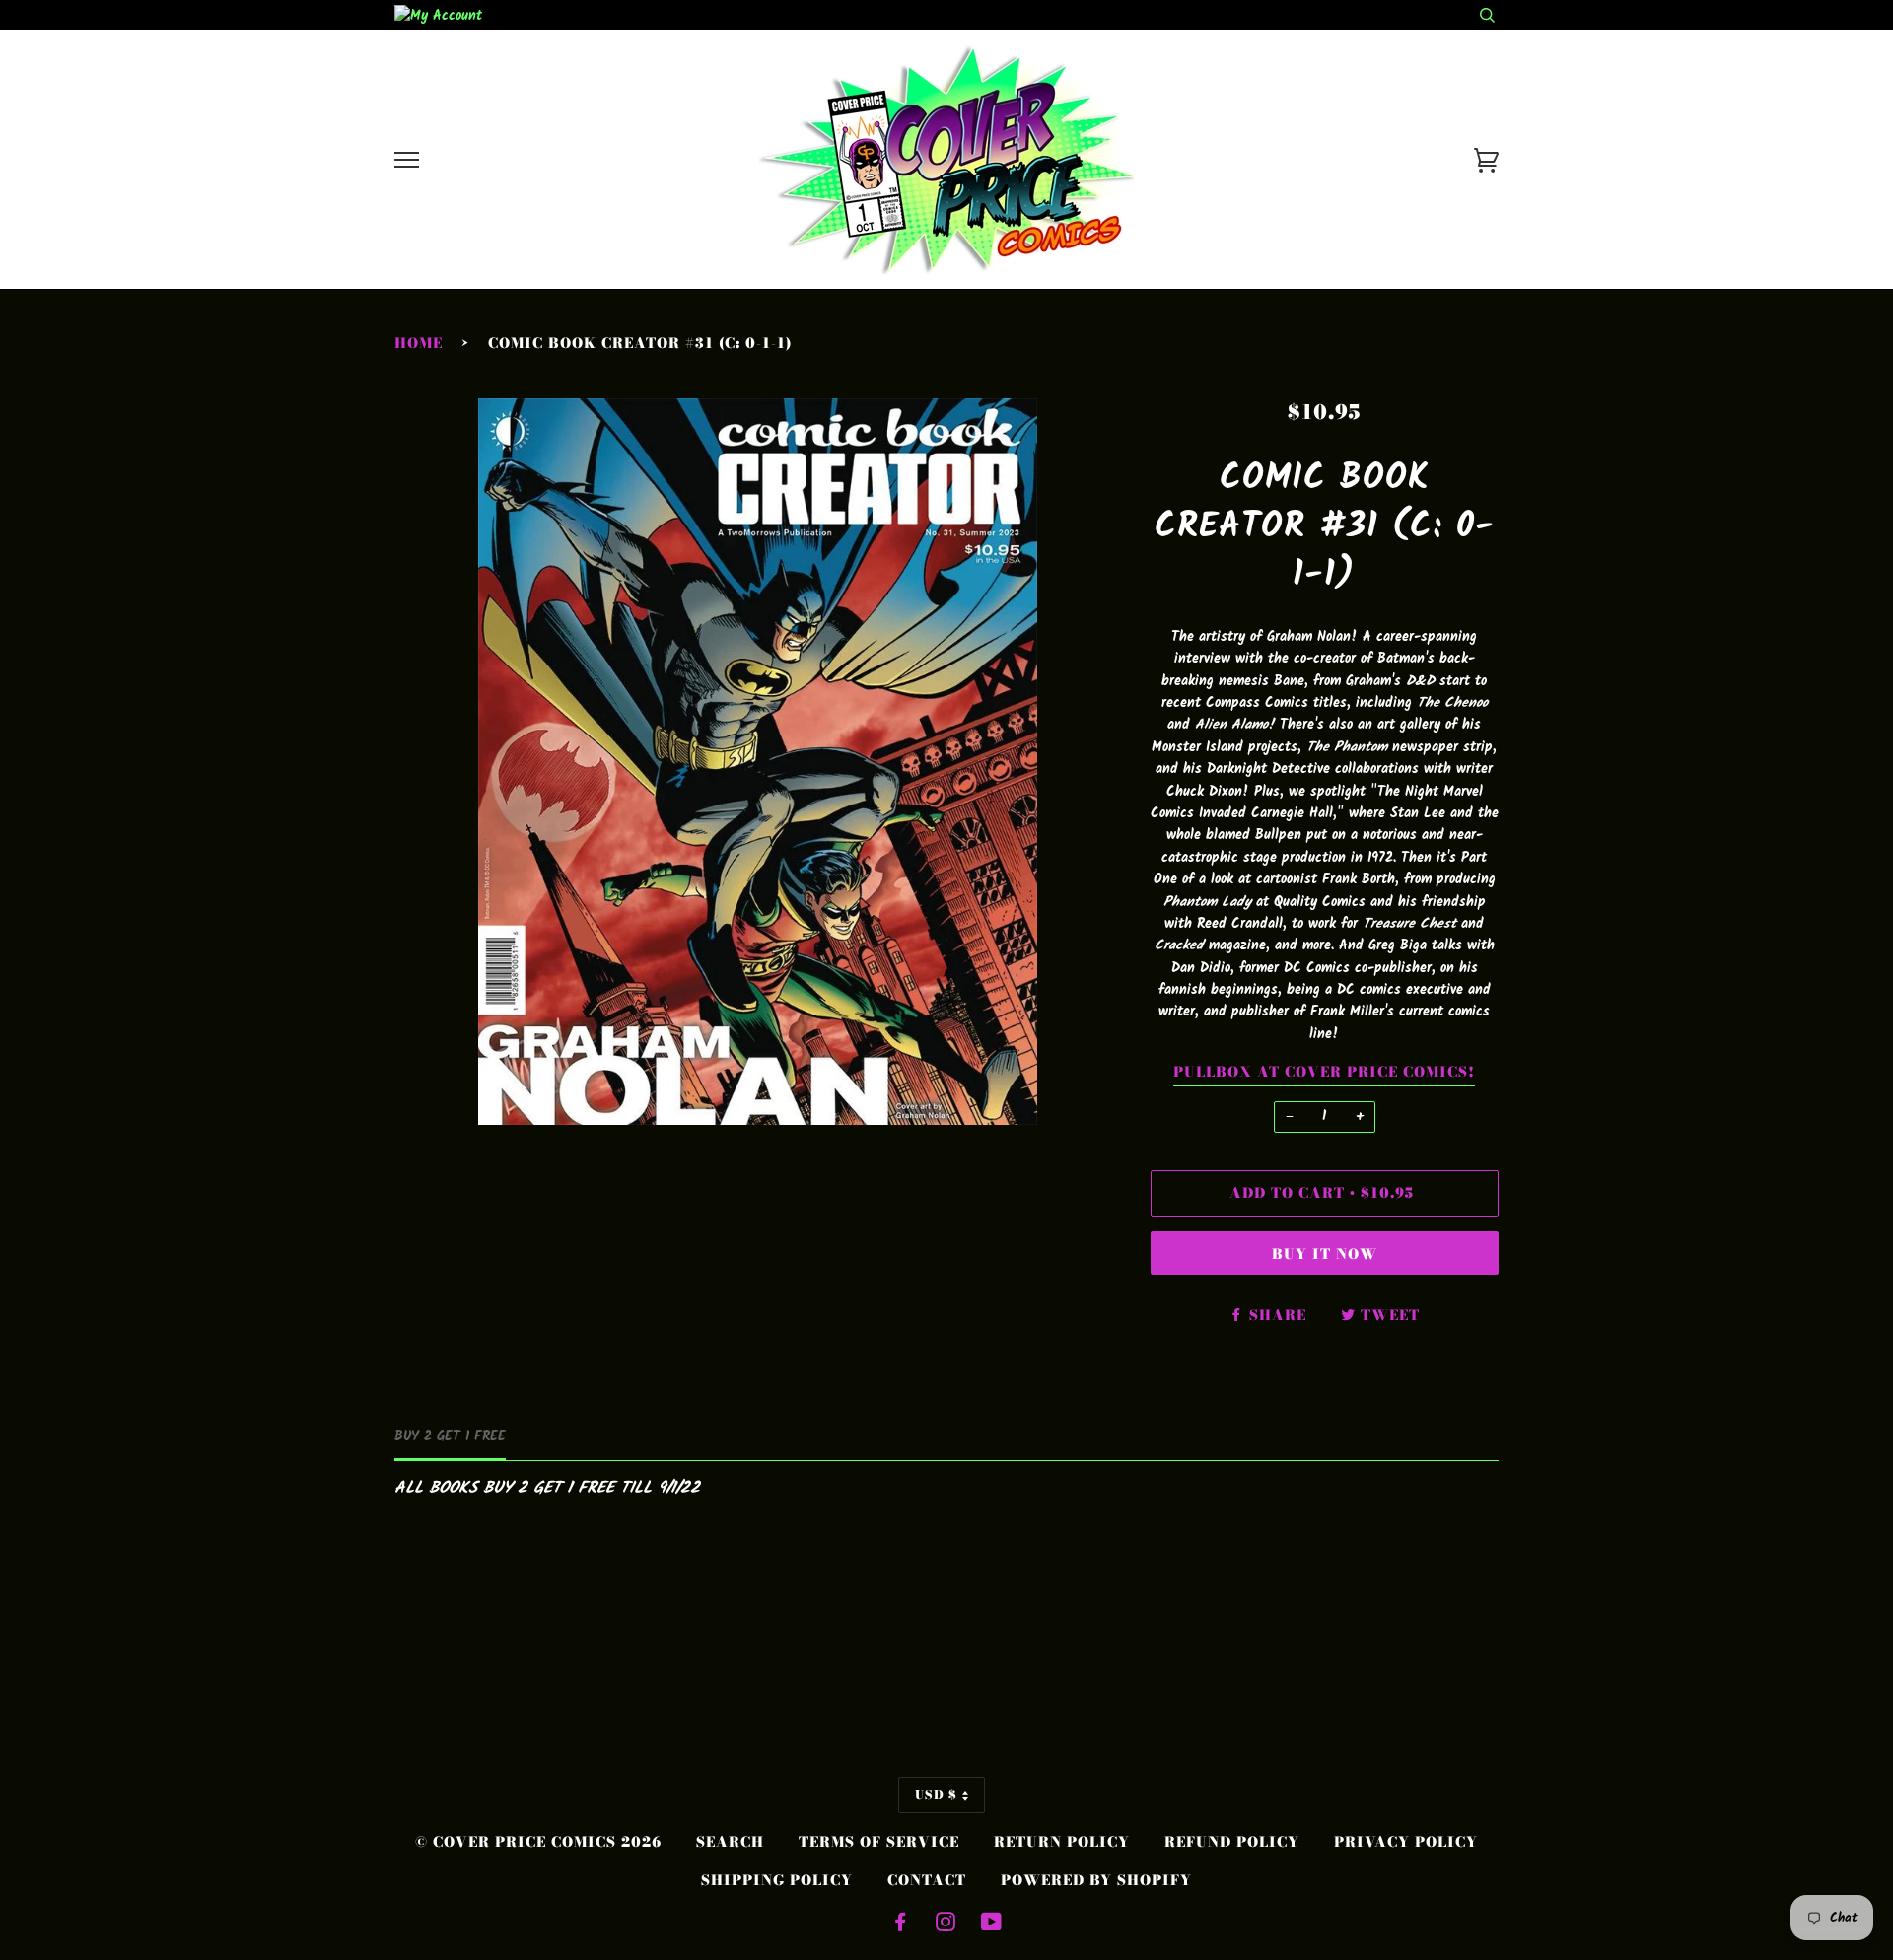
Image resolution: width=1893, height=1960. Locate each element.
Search (730, 1842)
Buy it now (1325, 1254)
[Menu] (407, 160)
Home (419, 343)
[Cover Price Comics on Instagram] (946, 1925)
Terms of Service (879, 1842)
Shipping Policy (777, 1880)
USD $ (936, 1795)
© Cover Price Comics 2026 (538, 1842)
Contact (927, 1880)
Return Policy (1062, 1842)
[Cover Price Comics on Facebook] (901, 1925)
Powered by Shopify (1096, 1880)
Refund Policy (1232, 1842)
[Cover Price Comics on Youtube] (992, 1925)
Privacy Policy (1406, 1842)
